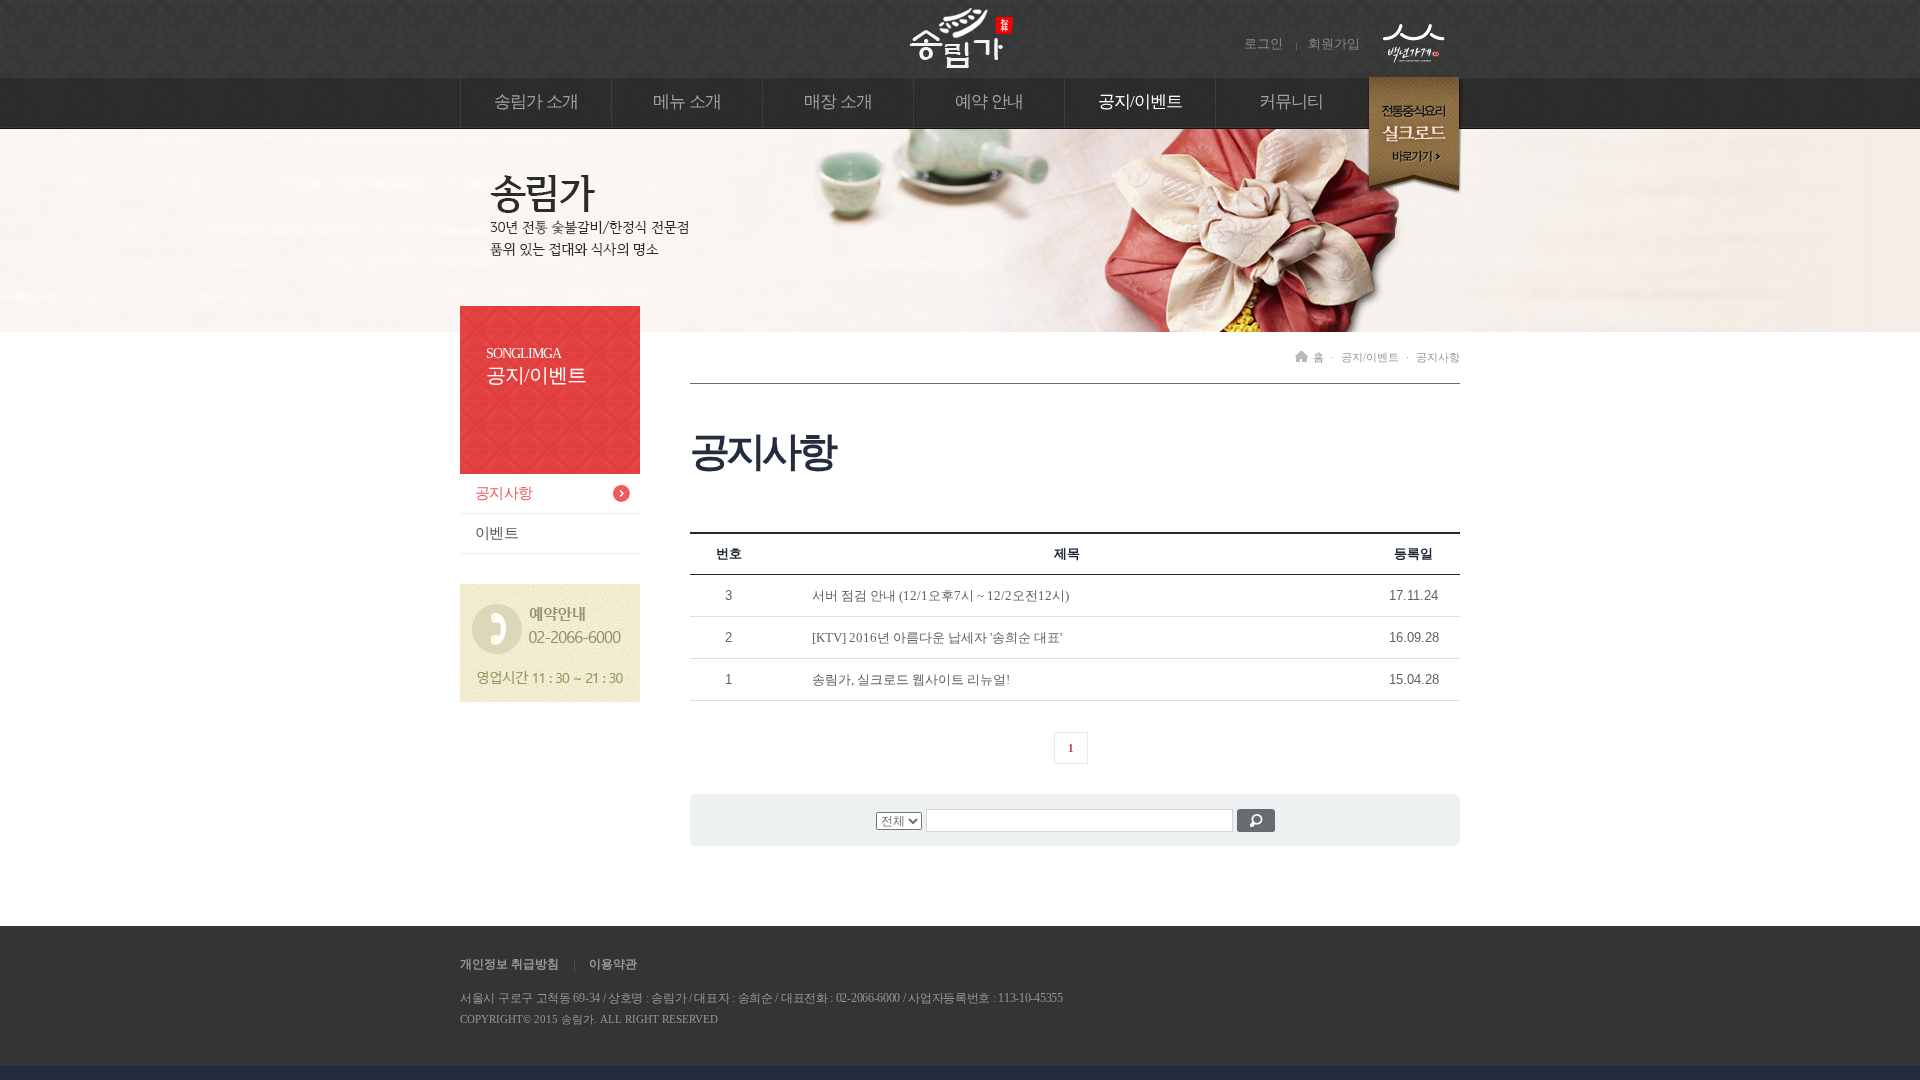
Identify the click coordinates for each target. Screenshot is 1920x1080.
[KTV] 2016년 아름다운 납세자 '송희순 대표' (937, 637)
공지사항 (503, 493)
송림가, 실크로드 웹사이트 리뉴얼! (911, 679)
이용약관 (613, 964)
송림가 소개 (536, 101)
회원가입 (1334, 43)
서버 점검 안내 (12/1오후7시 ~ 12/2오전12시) (940, 595)
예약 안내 (989, 101)
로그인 (1263, 43)
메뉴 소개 (687, 101)
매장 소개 (838, 101)
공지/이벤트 (1140, 101)
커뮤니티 (1291, 101)
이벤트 (496, 533)
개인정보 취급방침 (509, 964)
